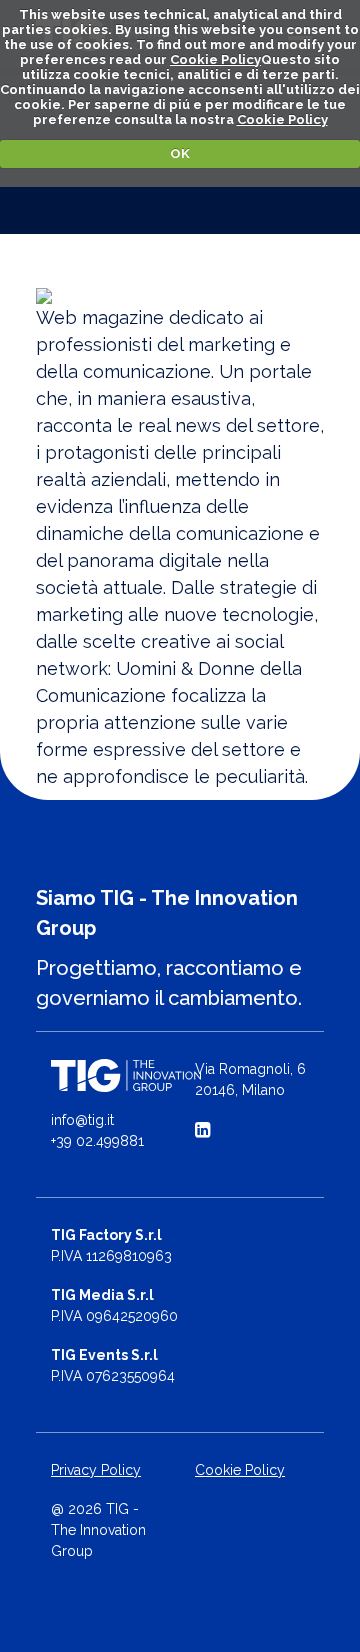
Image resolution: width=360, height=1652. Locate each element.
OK (180, 153)
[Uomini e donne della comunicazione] (180, 296)
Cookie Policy (215, 59)
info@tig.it (82, 1120)
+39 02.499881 (97, 1141)
